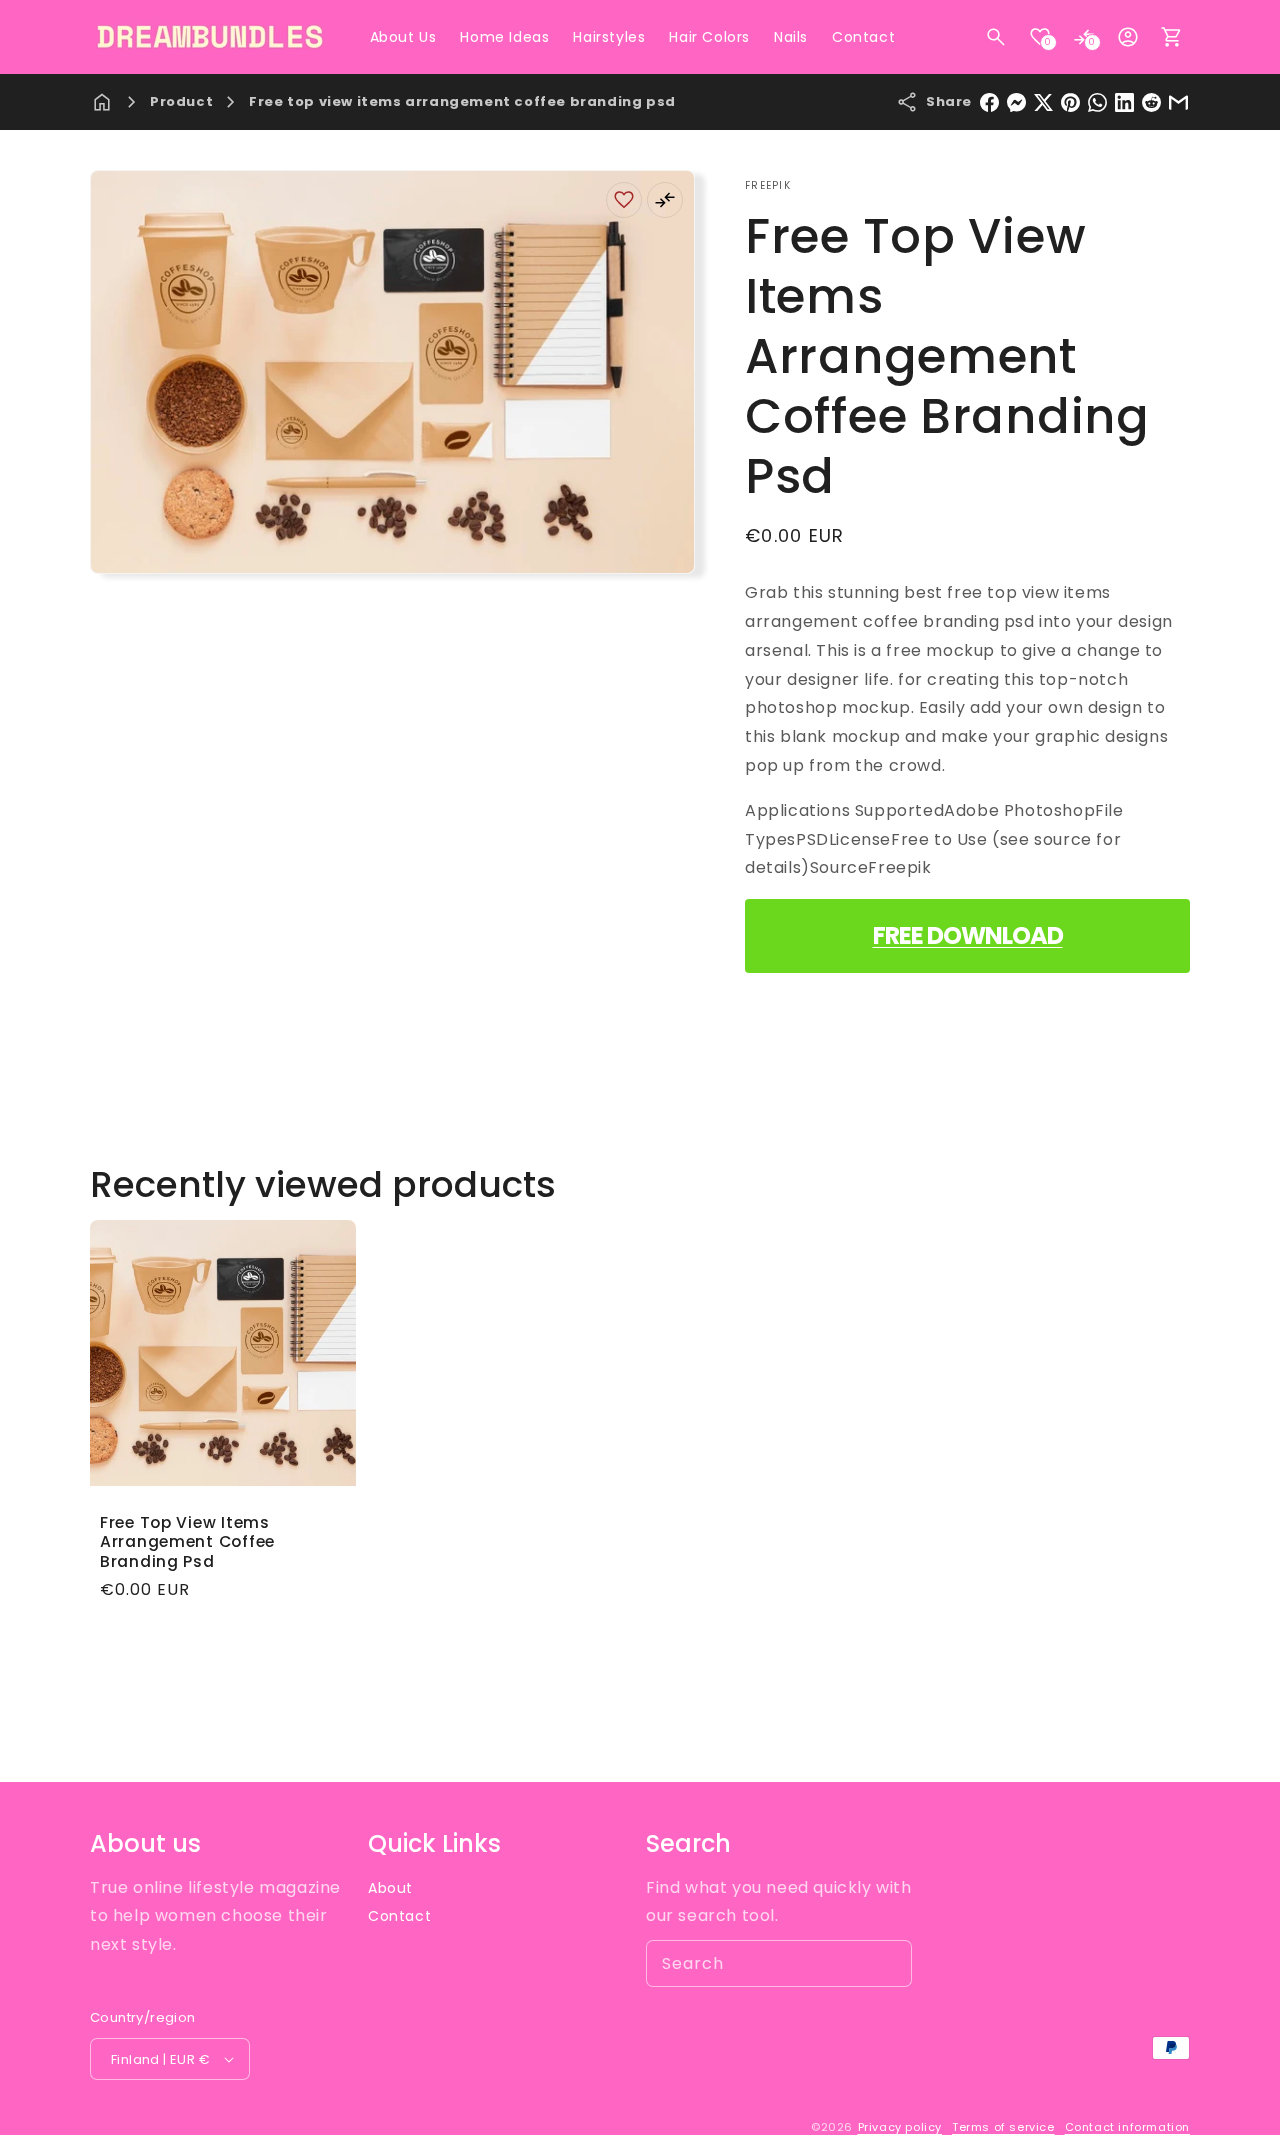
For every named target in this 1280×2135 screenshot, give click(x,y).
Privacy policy (900, 2127)
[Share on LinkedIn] (1124, 102)
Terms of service (1003, 2127)
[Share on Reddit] (1151, 102)
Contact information (1127, 2127)
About (390, 1888)
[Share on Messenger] (1016, 102)
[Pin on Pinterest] (1070, 102)
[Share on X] (1043, 102)
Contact (399, 1916)
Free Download (968, 935)
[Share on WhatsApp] (1097, 102)
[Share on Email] (1178, 102)
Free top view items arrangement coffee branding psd (462, 101)
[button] (996, 37)
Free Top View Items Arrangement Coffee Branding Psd (187, 1542)
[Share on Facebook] (989, 102)
